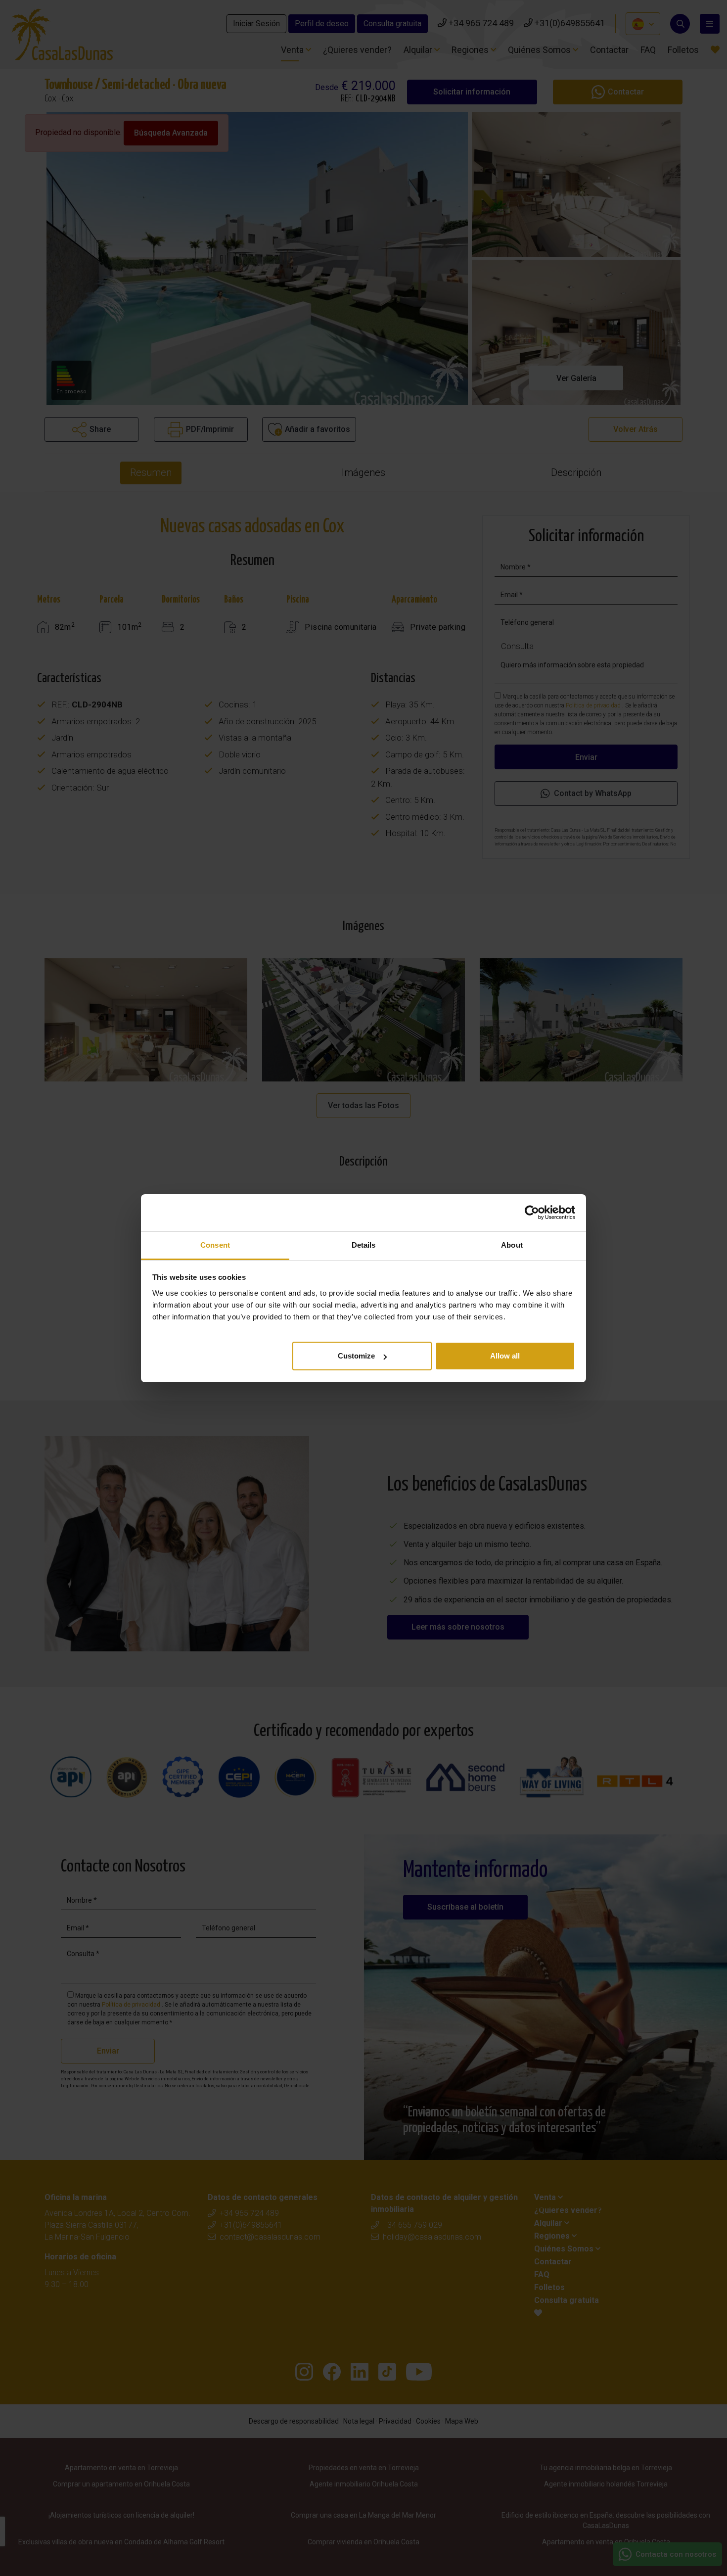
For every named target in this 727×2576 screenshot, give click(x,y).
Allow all (505, 1356)
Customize (356, 1356)
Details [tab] (364, 1245)
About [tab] (512, 1245)
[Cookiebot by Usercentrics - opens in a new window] (532, 1213)
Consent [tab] (215, 1245)
